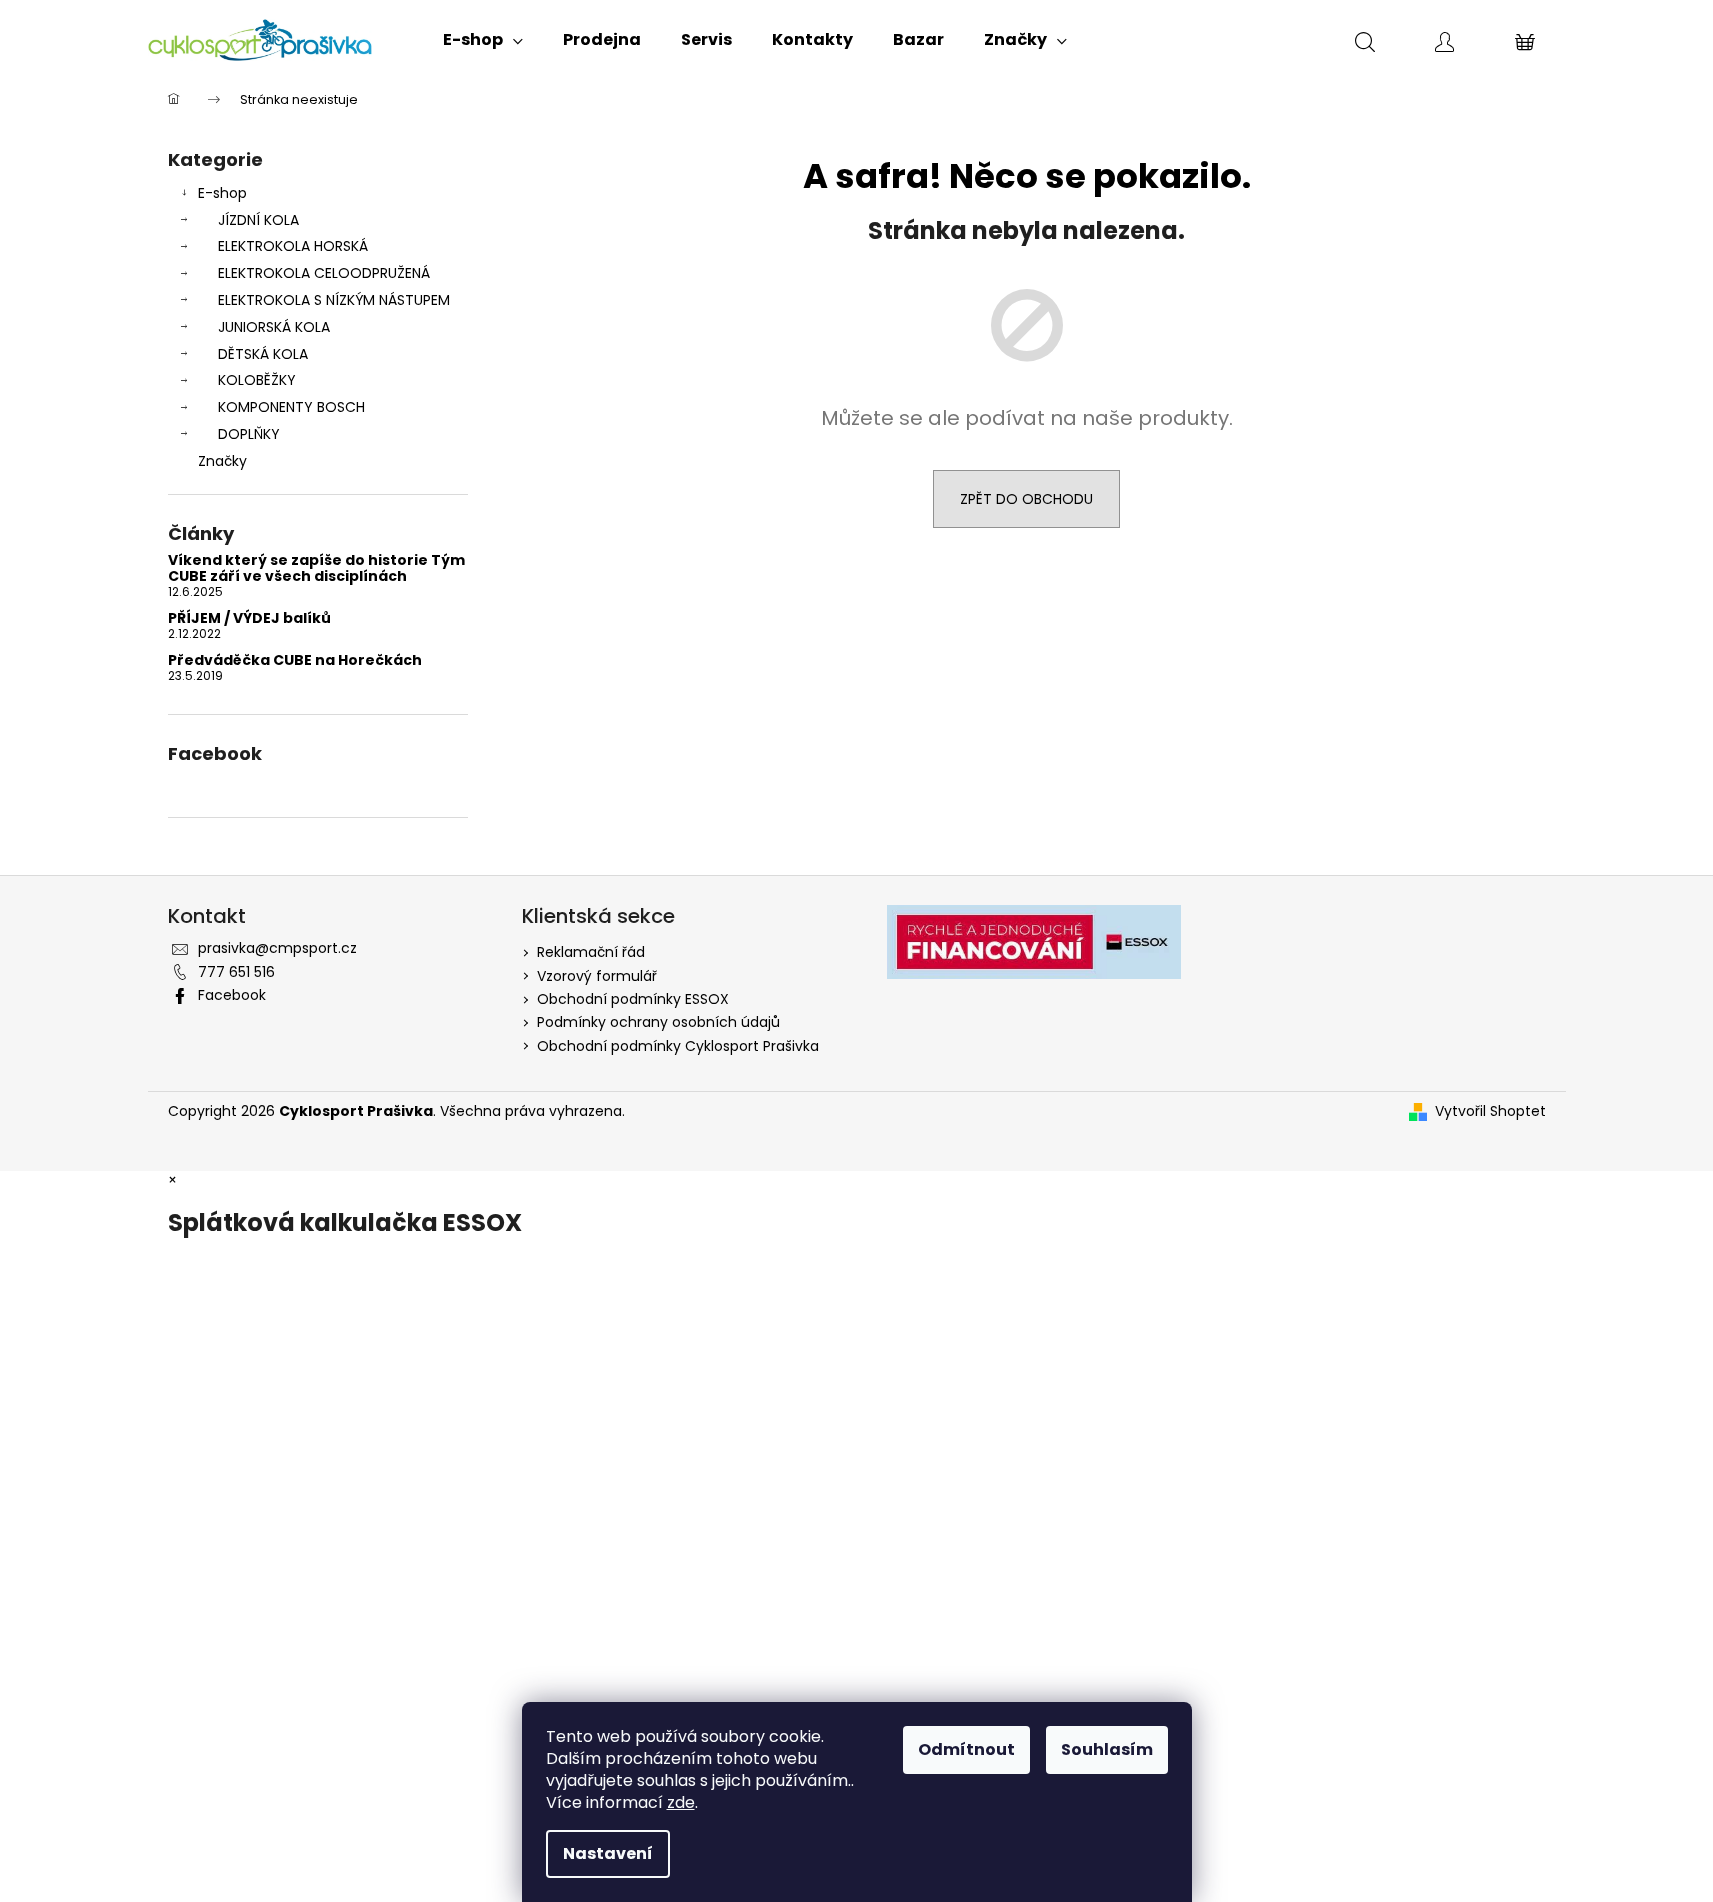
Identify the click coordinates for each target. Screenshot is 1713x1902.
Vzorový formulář (597, 976)
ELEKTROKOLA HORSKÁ (293, 246)
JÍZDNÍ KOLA (258, 220)
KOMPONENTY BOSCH (291, 407)
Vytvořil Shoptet (1490, 1111)
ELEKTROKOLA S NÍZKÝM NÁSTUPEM (334, 300)
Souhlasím (1107, 1749)
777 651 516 (236, 972)
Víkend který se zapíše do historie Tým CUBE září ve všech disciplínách (316, 568)
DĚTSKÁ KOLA (263, 354)
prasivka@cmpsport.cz (277, 948)
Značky (222, 461)
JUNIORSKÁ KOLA (274, 327)
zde (681, 1802)
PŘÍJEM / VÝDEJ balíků (249, 618)
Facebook (232, 995)
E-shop (222, 193)
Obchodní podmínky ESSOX (633, 999)
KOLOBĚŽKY (257, 380)
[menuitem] (483, 40)
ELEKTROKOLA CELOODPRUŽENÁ (324, 273)
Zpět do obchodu (1026, 499)
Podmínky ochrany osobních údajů (658, 1022)
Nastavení (608, 1853)
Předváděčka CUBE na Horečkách (295, 660)
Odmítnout (966, 1749)
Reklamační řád (591, 952)
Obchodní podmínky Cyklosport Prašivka (678, 1046)
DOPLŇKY (249, 434)
